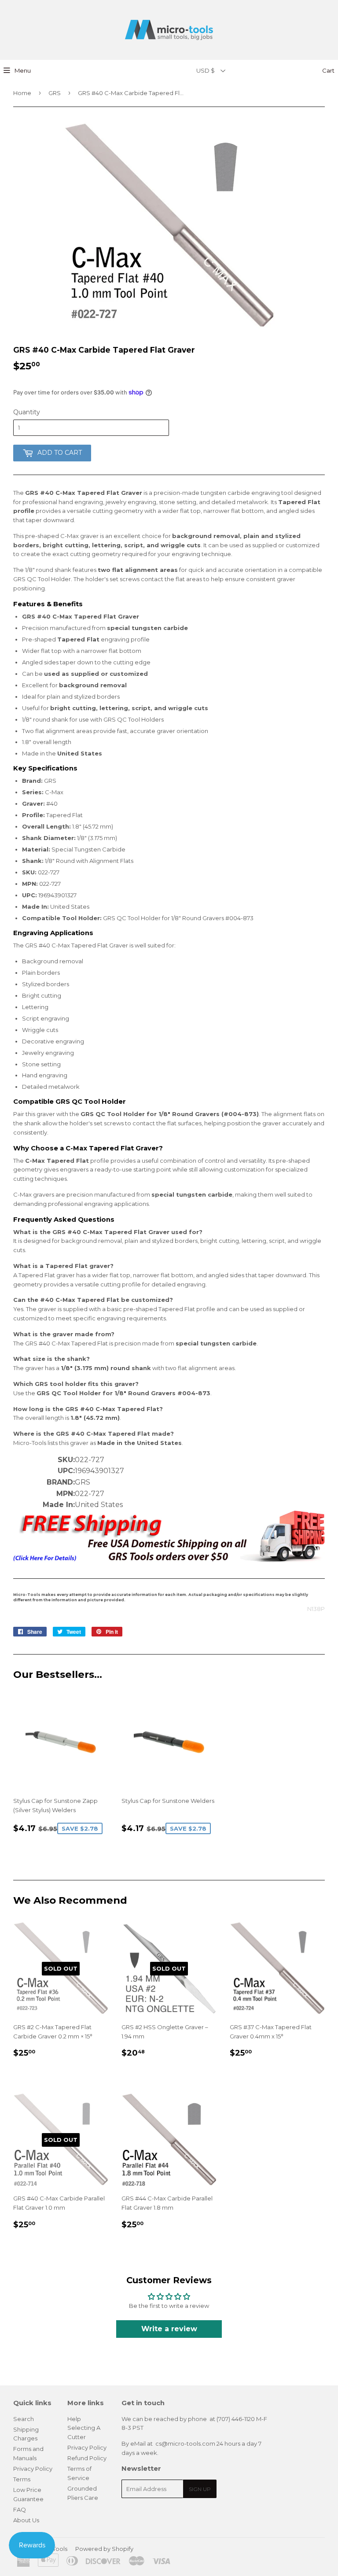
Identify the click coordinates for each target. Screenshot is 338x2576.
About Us (26, 2520)
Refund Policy (87, 2458)
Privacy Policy (33, 2469)
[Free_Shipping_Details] (169, 1560)
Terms (22, 2479)
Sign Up (200, 2489)
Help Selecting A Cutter (84, 2428)
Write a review (169, 2329)
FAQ (20, 2510)
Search (24, 2419)
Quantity (27, 412)
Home (22, 93)
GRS (55, 93)
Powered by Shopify (104, 2549)
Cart (328, 70)
